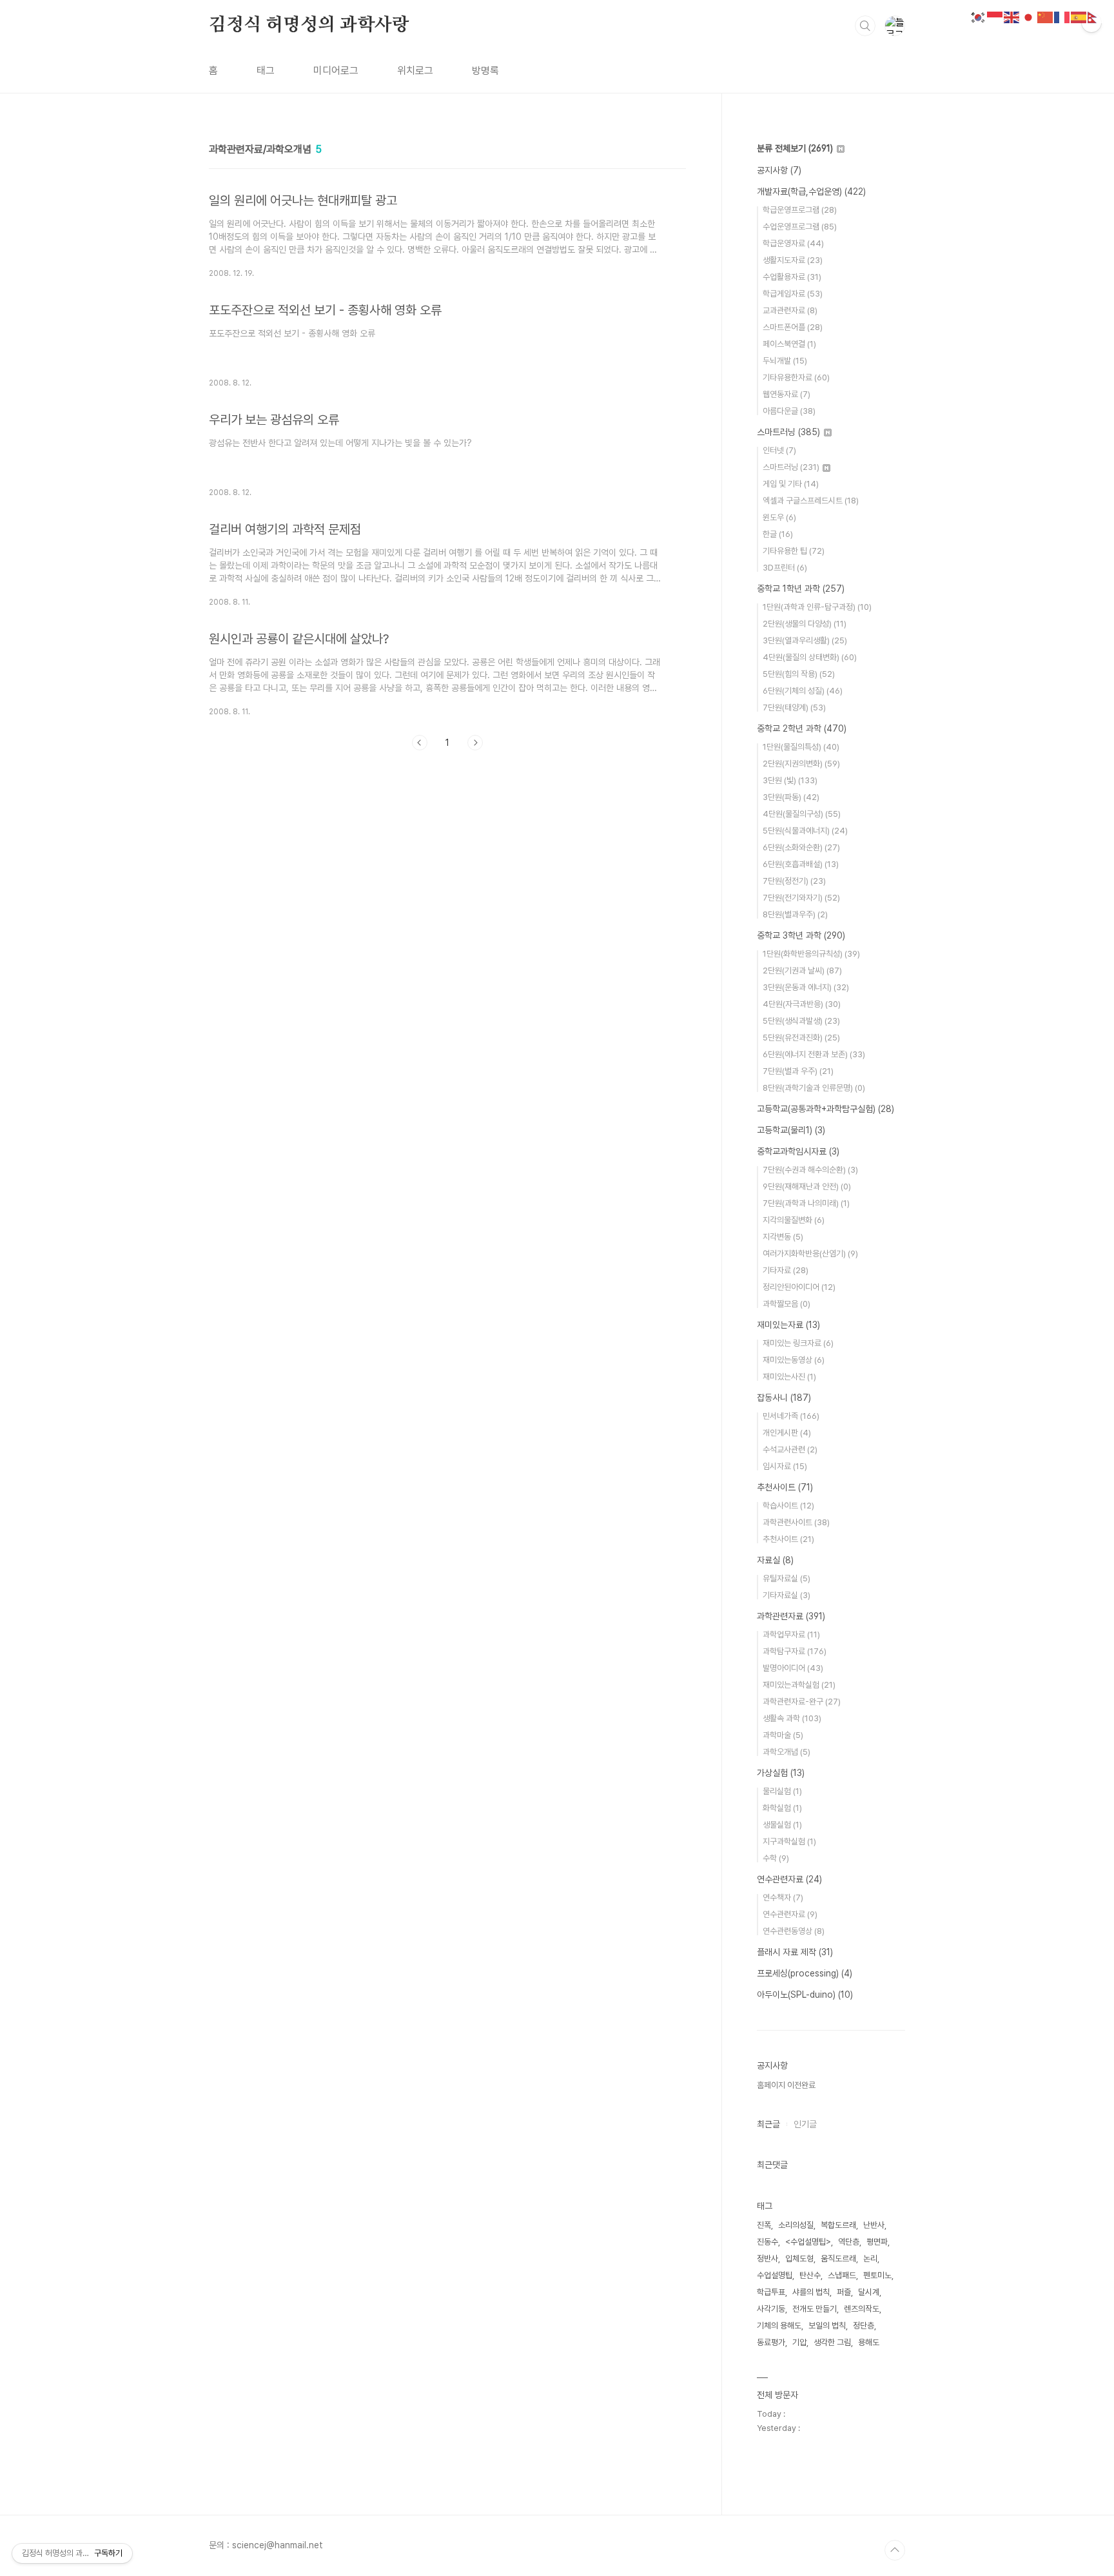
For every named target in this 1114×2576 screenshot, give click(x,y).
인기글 (805, 2124)
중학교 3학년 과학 (801, 935)
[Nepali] (1096, 16)
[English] (1012, 16)
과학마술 (783, 1735)
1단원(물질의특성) (801, 747)
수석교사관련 (790, 1449)
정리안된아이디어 (799, 1287)
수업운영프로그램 (800, 227)
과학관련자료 (791, 1616)
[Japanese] (1029, 16)
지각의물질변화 (794, 1220)
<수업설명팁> (808, 2242)
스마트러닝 (788, 432)
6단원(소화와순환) (801, 847)
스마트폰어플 (793, 327)
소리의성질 (796, 2225)
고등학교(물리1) (791, 1130)
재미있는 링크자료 (798, 1343)
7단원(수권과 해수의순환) (810, 1170)
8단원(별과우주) (795, 914)
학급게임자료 (793, 294)
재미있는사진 (789, 1377)
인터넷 (779, 450)
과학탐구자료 (795, 1651)
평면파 (877, 2242)
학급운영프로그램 (800, 210)
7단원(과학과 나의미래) (806, 1203)
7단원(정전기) (794, 881)
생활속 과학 (792, 1718)
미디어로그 (336, 71)
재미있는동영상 (794, 1360)
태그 (266, 71)
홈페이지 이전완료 (786, 2085)
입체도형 (799, 2259)
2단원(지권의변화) (801, 764)
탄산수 (810, 2275)
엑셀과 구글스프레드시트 (811, 501)
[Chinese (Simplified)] (1046, 16)
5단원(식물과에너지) (805, 831)
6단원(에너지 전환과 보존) (814, 1054)
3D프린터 (785, 568)
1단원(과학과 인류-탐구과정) (817, 607)
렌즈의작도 (862, 2309)
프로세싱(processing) (805, 1973)
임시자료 (785, 1466)
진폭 (764, 2225)
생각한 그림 (832, 2342)
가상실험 (781, 1773)
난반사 (874, 2225)
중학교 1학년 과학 (801, 589)
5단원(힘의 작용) (799, 674)
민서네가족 (791, 1416)
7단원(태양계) (794, 707)
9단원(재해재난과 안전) (807, 1186)
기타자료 (786, 1270)
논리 (870, 2259)
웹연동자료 (787, 394)
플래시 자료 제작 (795, 1952)
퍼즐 (844, 2292)
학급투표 (771, 2292)
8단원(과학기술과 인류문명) (814, 1088)
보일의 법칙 (827, 2326)
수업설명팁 (775, 2275)
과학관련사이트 (796, 1522)
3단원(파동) (791, 797)
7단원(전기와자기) (801, 898)
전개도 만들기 (815, 2309)
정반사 (767, 2259)
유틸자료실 (787, 1578)
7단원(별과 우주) (798, 1071)
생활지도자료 (793, 260)
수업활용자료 (792, 277)
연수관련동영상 (794, 1931)
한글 (778, 534)
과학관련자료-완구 (802, 1702)
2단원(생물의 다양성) (805, 624)
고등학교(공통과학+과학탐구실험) (826, 1109)
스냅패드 (842, 2275)
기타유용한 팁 (794, 551)
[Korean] (979, 16)
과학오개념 (787, 1752)
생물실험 (782, 1825)
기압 (799, 2342)
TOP (895, 2550)
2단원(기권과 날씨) (802, 971)
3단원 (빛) (790, 780)
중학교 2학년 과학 (802, 728)
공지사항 (779, 170)
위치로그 (415, 71)
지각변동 (783, 1237)
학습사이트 (788, 1506)
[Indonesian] (995, 16)
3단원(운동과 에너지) (806, 987)
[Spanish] (1079, 16)
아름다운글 (789, 411)
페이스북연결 (789, 344)
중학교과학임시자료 (798, 1151)
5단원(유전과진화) (801, 1038)
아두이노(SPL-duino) (805, 1995)
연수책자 (783, 1898)
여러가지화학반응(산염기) (810, 1254)
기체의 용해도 (779, 2326)
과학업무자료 (791, 1634)
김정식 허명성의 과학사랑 (309, 25)
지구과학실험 (789, 1841)
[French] (1062, 16)
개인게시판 (787, 1433)
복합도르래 (838, 2225)
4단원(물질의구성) (802, 814)
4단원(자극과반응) (802, 1004)
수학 (776, 1858)
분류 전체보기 (795, 148)
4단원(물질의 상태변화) (810, 657)
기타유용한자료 (796, 377)
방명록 (485, 71)
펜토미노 (877, 2275)
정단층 (864, 2326)
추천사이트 (785, 1487)
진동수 (767, 2242)
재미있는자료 (788, 1325)
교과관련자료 (790, 310)
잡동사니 (784, 1398)
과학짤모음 (787, 1304)
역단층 (849, 2242)
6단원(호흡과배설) (801, 864)
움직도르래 (838, 2259)
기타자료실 (787, 1595)
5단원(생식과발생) (801, 1021)
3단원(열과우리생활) (805, 640)
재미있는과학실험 (799, 1685)
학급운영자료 (793, 243)
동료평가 (771, 2342)
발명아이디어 (793, 1668)
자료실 (775, 1560)
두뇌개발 (785, 361)
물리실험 (782, 1791)
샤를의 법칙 (811, 2292)
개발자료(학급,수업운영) (811, 191)
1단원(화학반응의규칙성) (811, 954)
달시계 (869, 2292)
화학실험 (782, 1808)
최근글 (768, 2124)
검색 (865, 26)
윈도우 (779, 517)
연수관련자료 (789, 1879)
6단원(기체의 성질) (803, 691)
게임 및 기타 (791, 484)
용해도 (869, 2342)
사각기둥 (771, 2309)
